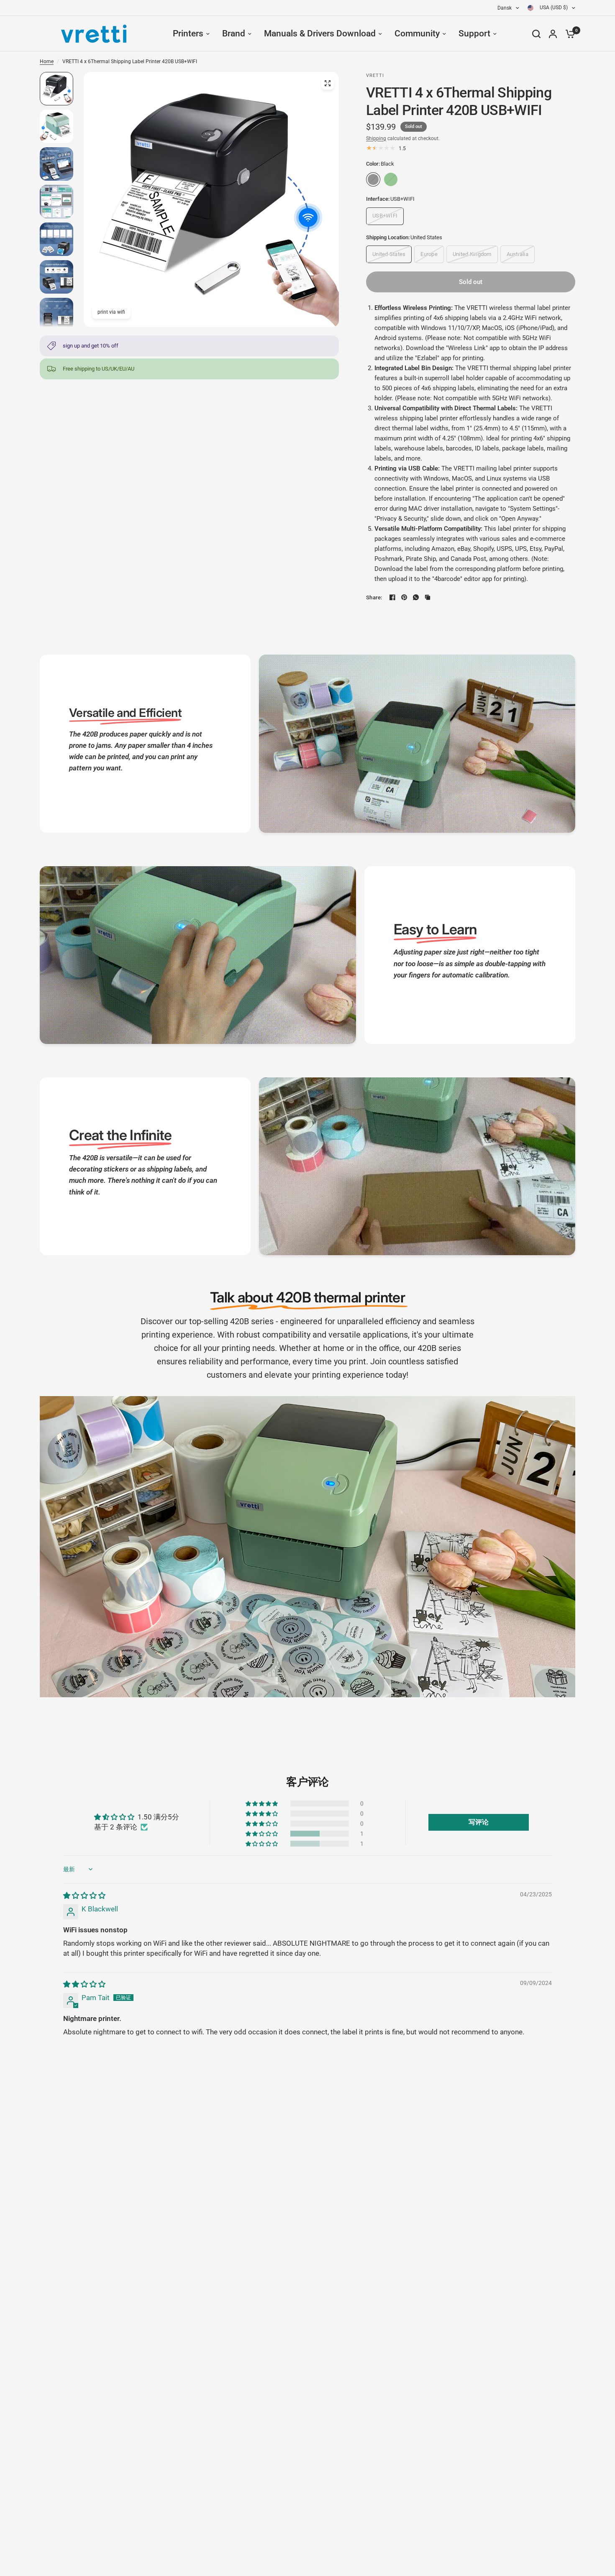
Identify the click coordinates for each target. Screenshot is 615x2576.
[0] (568, 34)
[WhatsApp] (416, 597)
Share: (374, 597)
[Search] (536, 34)
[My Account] (553, 34)
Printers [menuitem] (188, 33)
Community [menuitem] (417, 33)
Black (373, 179)
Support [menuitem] (474, 33)
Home (47, 61)
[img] (84, 1896)
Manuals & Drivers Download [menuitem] (320, 33)
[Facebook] (392, 597)
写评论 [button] (479, 1822)
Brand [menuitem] (234, 33)
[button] (262, 1834)
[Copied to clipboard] (428, 597)
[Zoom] (328, 83)
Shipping (376, 138)
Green (391, 179)
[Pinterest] (404, 597)
